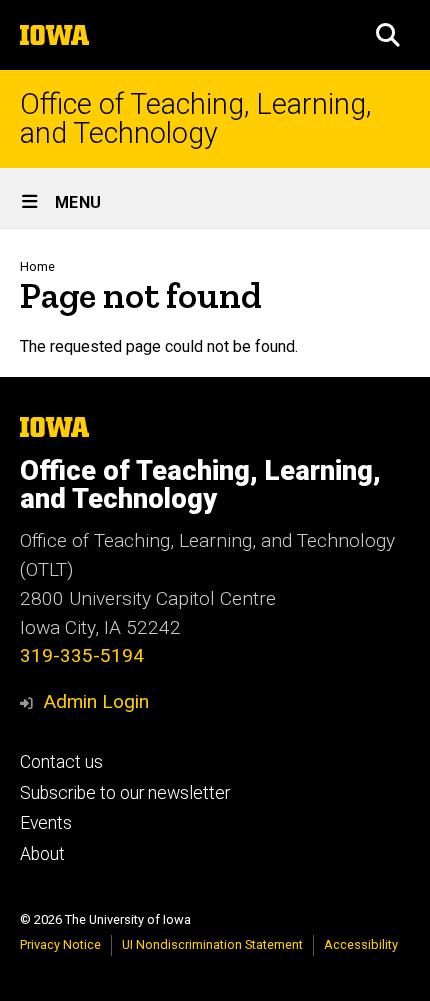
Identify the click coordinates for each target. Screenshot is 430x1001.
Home (37, 266)
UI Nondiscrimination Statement (212, 944)
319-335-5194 (82, 655)
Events (46, 823)
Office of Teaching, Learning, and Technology (195, 119)
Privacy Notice (60, 944)
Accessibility (361, 944)
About (42, 854)
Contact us (61, 762)
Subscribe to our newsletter (125, 793)
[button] (388, 35)
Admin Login (96, 701)
